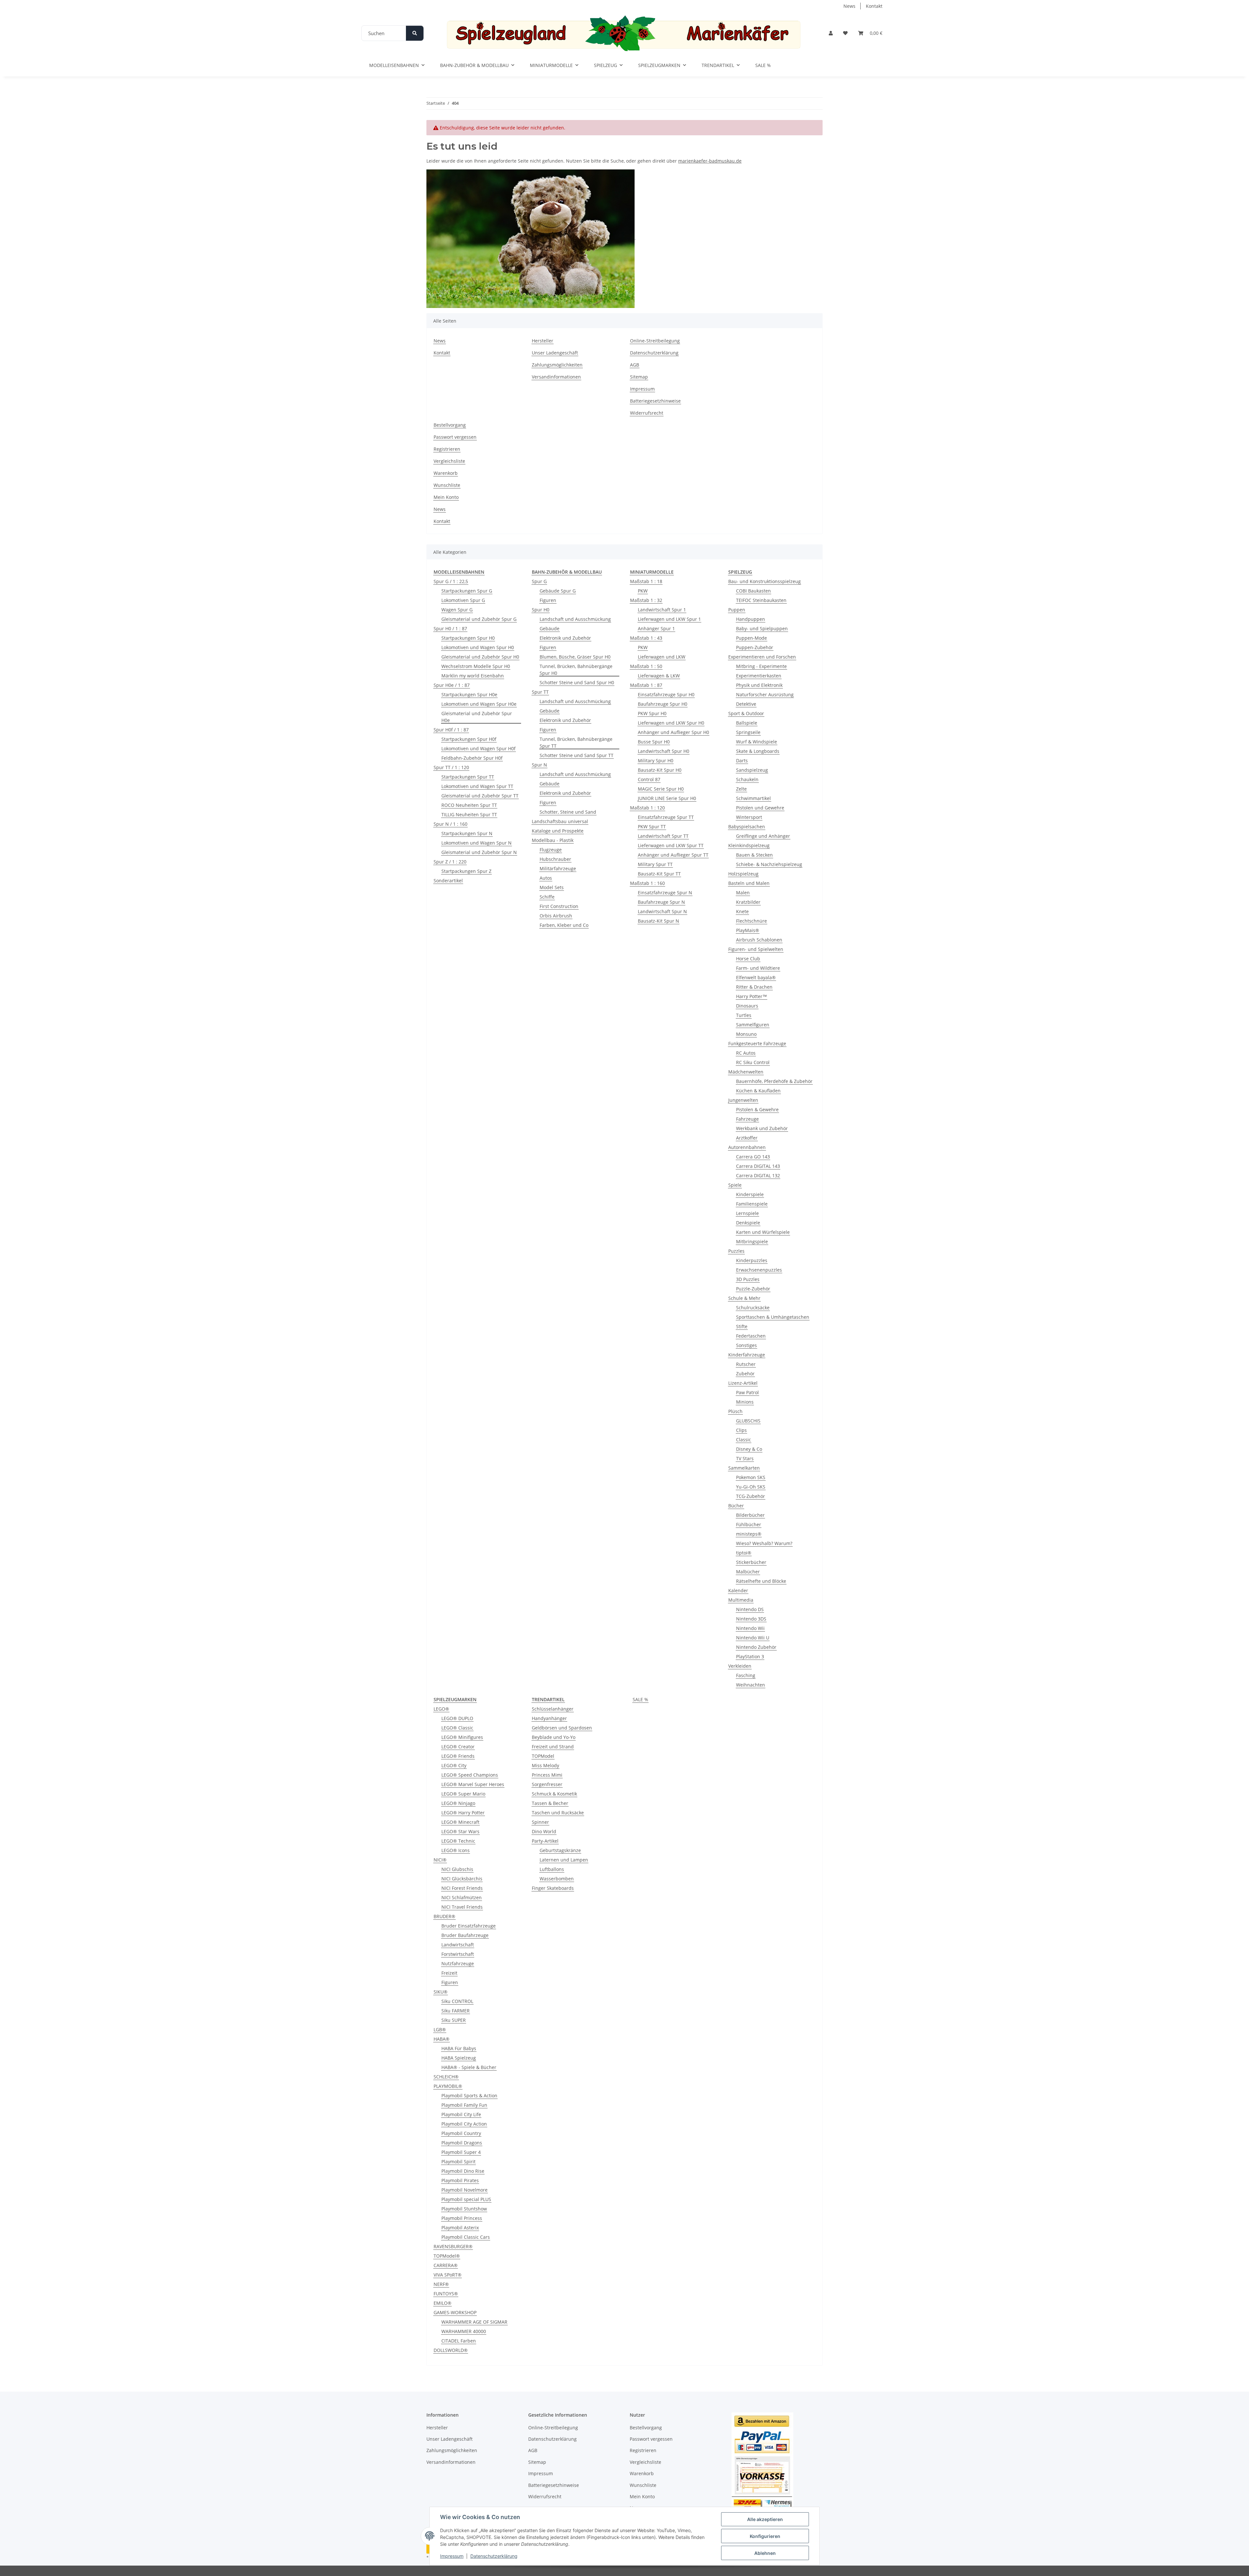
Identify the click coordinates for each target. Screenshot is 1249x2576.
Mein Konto (446, 497)
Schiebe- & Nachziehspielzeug (769, 864)
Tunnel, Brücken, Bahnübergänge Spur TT (576, 742)
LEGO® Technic (458, 1841)
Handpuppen (751, 619)
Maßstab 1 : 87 (646, 685)
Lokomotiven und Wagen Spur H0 (478, 647)
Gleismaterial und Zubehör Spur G (479, 619)
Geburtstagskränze (560, 1850)
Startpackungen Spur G (467, 591)
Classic (744, 1440)
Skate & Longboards (758, 751)
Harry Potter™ (752, 996)
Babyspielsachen (747, 827)
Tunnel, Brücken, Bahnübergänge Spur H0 (576, 670)
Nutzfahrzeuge (458, 1963)
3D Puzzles (748, 1279)
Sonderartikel (448, 881)
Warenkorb (446, 473)
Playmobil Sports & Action (469, 2096)
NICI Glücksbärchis (462, 1879)
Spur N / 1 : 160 (450, 824)
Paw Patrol (747, 1392)
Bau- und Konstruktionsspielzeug (765, 581)
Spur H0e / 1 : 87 (452, 685)
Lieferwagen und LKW (662, 657)
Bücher (736, 1506)
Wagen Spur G (457, 610)
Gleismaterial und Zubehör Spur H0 (480, 657)
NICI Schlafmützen (462, 1897)
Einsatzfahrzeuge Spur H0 (666, 694)
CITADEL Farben (459, 2341)
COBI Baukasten (753, 591)
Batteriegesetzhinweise (655, 401)
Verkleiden (740, 1666)
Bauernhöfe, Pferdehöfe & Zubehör (774, 1081)
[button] (831, 33)
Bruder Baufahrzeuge (465, 1935)
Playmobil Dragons (462, 2143)
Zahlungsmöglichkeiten (557, 365)
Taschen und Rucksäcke (558, 1813)
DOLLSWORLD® (451, 2350)
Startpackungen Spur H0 (468, 638)
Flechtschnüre (752, 921)
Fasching (746, 1675)
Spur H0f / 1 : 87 (451, 730)
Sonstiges (746, 1345)
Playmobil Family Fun (464, 2105)
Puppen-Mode (752, 638)
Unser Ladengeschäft (555, 353)
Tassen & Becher (550, 1803)
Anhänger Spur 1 (656, 628)
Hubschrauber (555, 859)
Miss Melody (545, 1765)
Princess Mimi (547, 1775)
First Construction (559, 906)
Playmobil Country (461, 2133)
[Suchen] (415, 33)
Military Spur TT (655, 864)
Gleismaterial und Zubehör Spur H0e (477, 717)
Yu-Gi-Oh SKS (751, 1487)
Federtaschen (751, 1336)
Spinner (540, 1822)
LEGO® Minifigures (462, 1737)
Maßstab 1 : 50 (646, 666)
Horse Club (748, 959)
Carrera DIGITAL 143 (758, 1166)
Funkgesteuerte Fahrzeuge (757, 1043)
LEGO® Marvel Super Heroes (473, 1784)
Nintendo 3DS (751, 1619)
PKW (643, 591)
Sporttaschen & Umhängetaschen (773, 1317)
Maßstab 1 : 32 (646, 600)
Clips (741, 1430)
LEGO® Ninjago (458, 1803)
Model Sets (552, 887)
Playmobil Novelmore (464, 2190)
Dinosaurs (747, 1006)
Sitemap (639, 377)
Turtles (744, 1015)
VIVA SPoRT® (448, 2275)
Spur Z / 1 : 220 (450, 862)
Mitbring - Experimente (761, 666)
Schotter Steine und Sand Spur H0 (577, 682)
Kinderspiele (750, 1194)
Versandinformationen (556, 377)
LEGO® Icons (456, 1850)
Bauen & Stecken (754, 855)
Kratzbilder (748, 902)
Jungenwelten (743, 1100)
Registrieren (447, 449)
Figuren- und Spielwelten (756, 949)
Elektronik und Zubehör (565, 638)
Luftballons (552, 1869)
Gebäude (550, 628)
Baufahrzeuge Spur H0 (663, 704)
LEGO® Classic (457, 1728)
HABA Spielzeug (459, 2058)
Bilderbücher (750, 1515)
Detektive (746, 704)
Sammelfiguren (753, 1025)
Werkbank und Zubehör (762, 1128)
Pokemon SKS (751, 1477)
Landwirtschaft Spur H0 (664, 751)
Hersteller (543, 341)
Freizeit (449, 1973)
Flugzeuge (551, 850)
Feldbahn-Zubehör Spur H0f (472, 758)
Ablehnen (765, 2553)
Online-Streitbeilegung (655, 341)
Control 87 (649, 779)
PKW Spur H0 (652, 713)
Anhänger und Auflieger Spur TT (673, 855)
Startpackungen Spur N (467, 833)
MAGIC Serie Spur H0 (661, 789)
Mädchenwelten (746, 1072)
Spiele (735, 1185)
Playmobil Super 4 (461, 2152)
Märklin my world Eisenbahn (473, 676)
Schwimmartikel (753, 798)
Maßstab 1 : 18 (646, 581)
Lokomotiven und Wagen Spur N (477, 843)
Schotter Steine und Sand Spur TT (577, 755)
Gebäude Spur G (558, 591)
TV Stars (745, 1458)
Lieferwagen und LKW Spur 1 (669, 619)
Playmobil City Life (461, 2114)
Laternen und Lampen (564, 1860)
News (849, 6)
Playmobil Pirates (460, 2180)
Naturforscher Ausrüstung (765, 694)
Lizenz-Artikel (743, 1383)
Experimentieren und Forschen (762, 657)
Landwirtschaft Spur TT (663, 836)
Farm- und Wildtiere (758, 968)
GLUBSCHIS (748, 1421)
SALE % (640, 1699)
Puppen (737, 610)
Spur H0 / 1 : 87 (450, 628)
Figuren (548, 600)
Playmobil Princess (462, 2218)
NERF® (441, 2284)
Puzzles (736, 1251)
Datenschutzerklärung (494, 2556)
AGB (635, 365)
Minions (745, 1402)
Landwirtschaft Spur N (662, 911)
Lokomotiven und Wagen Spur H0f (478, 748)
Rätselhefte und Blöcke (761, 1581)
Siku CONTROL (457, 2001)
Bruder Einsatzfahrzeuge (469, 1926)
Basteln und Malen (749, 883)
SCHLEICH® (446, 2077)
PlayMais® (748, 930)
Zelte (741, 789)
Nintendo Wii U (753, 1638)
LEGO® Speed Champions (470, 1775)
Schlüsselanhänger (553, 1709)
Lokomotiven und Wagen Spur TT (477, 786)
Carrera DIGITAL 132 (758, 1175)
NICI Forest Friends (462, 1888)
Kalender (738, 1590)
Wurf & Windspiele (757, 742)
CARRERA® (446, 2265)
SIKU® (441, 1992)
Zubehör (745, 1374)
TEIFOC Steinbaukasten (761, 600)
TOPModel (543, 1756)
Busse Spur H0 (654, 742)
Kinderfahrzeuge (747, 1355)
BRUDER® (444, 1916)
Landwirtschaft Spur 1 (662, 610)
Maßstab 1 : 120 (647, 808)
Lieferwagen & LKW (659, 676)
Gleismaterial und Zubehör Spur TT (480, 796)
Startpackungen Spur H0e (469, 694)
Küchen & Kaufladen (758, 1091)
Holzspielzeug (743, 874)
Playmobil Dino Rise (463, 2171)
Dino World (544, 1831)
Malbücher (748, 1572)
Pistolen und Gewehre (760, 808)
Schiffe (547, 897)
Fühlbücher (749, 1524)
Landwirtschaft (458, 1945)
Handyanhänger (549, 1718)
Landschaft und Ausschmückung (575, 619)
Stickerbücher (751, 1562)
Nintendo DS (750, 1609)
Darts (742, 761)
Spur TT (540, 692)
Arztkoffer (747, 1138)
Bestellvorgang (450, 425)
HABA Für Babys (459, 2048)
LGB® (440, 2029)
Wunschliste (447, 485)
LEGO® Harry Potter (463, 1813)
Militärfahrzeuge (558, 868)
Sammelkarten (744, 1468)
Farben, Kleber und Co (564, 925)
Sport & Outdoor (746, 713)
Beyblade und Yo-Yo (554, 1737)
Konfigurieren (765, 2536)
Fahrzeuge (747, 1119)
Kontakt (874, 6)
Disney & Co (749, 1449)
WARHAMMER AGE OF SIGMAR (474, 2322)
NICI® (440, 1860)
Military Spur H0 (656, 761)
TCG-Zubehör (751, 1496)
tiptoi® (744, 1553)
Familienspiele (752, 1204)
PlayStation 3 (750, 1656)
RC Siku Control (753, 1062)
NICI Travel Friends (462, 1907)
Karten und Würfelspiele (763, 1232)
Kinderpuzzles (752, 1260)
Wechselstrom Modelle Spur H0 (476, 666)
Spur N (539, 765)
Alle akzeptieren (765, 2519)
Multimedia (741, 1600)
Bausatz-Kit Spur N (658, 921)
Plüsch (735, 1411)
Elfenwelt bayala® (756, 977)
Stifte (742, 1326)
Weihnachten (751, 1685)
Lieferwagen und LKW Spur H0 (671, 723)
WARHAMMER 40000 (464, 2331)
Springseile (748, 732)
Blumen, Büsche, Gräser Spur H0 (575, 657)
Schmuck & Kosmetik (554, 1794)
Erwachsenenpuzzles (759, 1270)
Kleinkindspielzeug (749, 845)
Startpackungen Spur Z (466, 871)
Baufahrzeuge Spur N (661, 902)
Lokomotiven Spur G (463, 600)
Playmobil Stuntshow (464, 2209)
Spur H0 (541, 610)
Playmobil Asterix (460, 2228)
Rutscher (746, 1364)
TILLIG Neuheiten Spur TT (469, 814)
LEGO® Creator (458, 1747)
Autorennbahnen (747, 1147)
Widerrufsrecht (647, 413)
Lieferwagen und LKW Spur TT (671, 845)
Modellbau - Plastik (553, 840)
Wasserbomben (557, 1879)
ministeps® (749, 1534)
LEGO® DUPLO (457, 1718)
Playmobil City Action (464, 2124)
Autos (546, 878)
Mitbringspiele (752, 1241)
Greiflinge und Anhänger (763, 836)
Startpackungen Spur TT (468, 777)
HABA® (442, 2039)
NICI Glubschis (457, 1869)
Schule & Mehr (744, 1298)
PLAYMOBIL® (448, 2086)
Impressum (452, 2556)
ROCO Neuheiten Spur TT (469, 805)
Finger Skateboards (553, 1888)
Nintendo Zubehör (756, 1647)
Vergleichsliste (449, 461)
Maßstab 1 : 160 (647, 883)
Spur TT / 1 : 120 (451, 767)
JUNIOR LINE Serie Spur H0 (667, 798)
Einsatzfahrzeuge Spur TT (666, 817)
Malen (743, 893)
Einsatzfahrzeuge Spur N (665, 893)
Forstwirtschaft (458, 1954)
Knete (742, 911)
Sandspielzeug (752, 770)
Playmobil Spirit (458, 2162)
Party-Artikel (545, 1841)
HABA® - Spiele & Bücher (469, 2067)
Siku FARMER (456, 2011)
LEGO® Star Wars (460, 1831)
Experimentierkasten (759, 676)
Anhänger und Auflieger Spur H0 (673, 732)
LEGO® (441, 1709)
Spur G (539, 581)
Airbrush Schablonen (759, 940)
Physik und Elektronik (759, 685)
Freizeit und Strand (553, 1747)
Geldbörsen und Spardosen (562, 1728)
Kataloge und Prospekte (558, 831)
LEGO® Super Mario (463, 1794)
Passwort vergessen (455, 437)
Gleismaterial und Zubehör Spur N (479, 852)
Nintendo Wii (750, 1628)
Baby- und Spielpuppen (762, 628)
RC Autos (746, 1053)
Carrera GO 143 (753, 1157)
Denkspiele (748, 1223)
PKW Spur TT (652, 827)
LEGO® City (454, 1765)
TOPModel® (447, 2256)
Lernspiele (747, 1213)
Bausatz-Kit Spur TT (659, 874)
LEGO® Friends (458, 1756)
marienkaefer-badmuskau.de (710, 161)
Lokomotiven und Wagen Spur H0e (479, 704)
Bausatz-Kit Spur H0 (660, 770)
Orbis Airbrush (556, 916)
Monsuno (746, 1034)
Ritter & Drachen (754, 987)
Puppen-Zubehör (755, 647)
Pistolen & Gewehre (757, 1109)
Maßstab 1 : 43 (646, 638)
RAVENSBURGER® (453, 2246)
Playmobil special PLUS (466, 2199)
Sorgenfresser (547, 1784)
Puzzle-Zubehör (753, 1289)
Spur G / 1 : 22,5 (451, 581)
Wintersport (749, 817)
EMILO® (443, 2303)
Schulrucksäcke (753, 1308)
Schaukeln (747, 779)
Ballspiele (747, 723)
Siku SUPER (454, 2020)
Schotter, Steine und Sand (568, 812)
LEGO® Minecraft (460, 1822)
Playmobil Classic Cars (466, 2237)
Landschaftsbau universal (560, 821)
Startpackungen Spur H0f (469, 739)
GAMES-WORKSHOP (455, 2312)
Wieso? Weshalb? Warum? (764, 1543)
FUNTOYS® (446, 2294)
